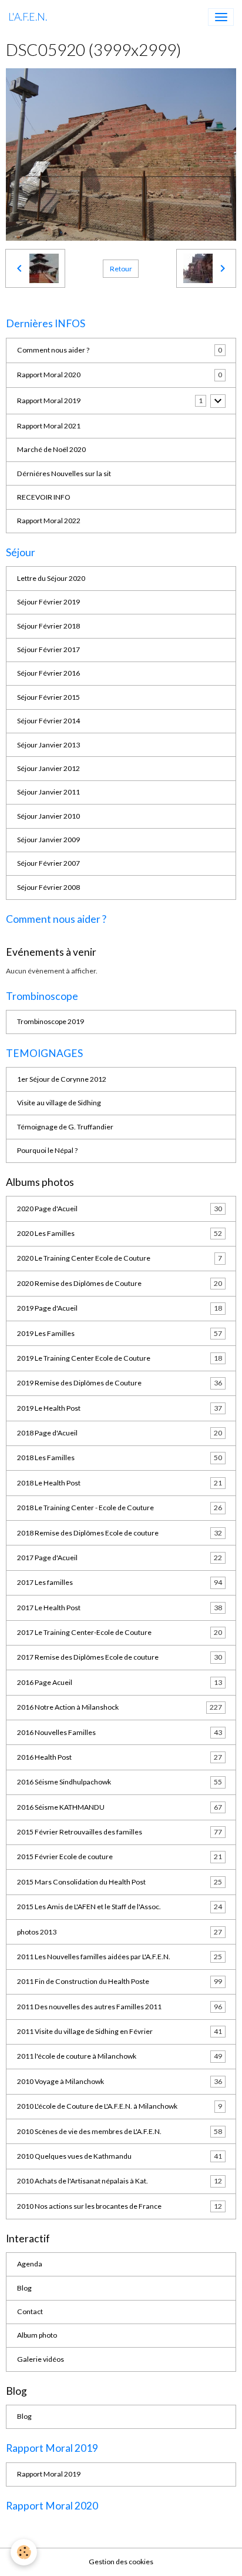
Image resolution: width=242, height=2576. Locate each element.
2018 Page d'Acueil (120, 1433)
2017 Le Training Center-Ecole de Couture (120, 1632)
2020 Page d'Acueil (120, 1209)
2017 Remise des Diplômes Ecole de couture (120, 1657)
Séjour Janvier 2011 (48, 792)
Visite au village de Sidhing (59, 1103)
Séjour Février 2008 (48, 887)
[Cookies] (24, 2552)
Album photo (37, 2335)
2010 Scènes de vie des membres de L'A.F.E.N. (120, 2131)
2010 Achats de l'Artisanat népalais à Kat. (120, 2181)
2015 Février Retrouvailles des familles (120, 1832)
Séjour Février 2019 (48, 602)
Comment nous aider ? (53, 350)
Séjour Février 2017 (48, 649)
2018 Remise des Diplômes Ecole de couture (120, 1533)
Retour (121, 269)
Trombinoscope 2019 (51, 1021)
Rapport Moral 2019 (49, 400)
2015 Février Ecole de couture (120, 1857)
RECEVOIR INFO (44, 497)
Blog (24, 2288)
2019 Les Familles (120, 1333)
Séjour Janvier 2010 (48, 816)
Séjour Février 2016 (48, 673)
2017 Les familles (120, 1582)
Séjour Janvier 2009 (48, 840)
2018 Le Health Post (120, 1483)
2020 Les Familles (120, 1233)
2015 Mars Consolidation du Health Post (120, 1882)
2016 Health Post (120, 1757)
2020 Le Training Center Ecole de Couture (120, 1258)
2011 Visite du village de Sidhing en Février (120, 2031)
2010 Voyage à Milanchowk (120, 2081)
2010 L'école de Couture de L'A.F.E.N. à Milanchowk (120, 2106)
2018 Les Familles (120, 1457)
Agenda (30, 2264)
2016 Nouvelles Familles (120, 1732)
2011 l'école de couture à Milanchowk (120, 2056)
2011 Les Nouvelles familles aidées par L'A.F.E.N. (120, 1957)
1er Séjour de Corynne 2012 (62, 1079)
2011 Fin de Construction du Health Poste (120, 1981)
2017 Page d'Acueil (120, 1558)
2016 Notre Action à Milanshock (120, 1707)
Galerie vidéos (41, 2359)
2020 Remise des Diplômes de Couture (120, 1283)
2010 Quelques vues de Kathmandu (120, 2156)
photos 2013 (120, 1932)
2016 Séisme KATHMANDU (120, 1807)
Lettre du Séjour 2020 (51, 578)
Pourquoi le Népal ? (47, 1150)
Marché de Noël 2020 (51, 449)
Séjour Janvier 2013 (48, 745)
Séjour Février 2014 (48, 721)
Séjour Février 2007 (48, 863)
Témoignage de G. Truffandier (65, 1127)
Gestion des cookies (121, 2562)
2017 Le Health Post (120, 1608)
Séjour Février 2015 (48, 697)
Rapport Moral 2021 (49, 426)
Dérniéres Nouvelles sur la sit (64, 473)
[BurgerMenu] (221, 17)
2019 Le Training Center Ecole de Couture (120, 1358)
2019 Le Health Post (120, 1408)
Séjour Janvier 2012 (48, 768)
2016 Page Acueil (120, 1682)
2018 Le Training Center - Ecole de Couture (120, 1508)
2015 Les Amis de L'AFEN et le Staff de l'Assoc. (120, 1907)
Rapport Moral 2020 (49, 375)
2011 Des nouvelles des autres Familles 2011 (120, 2007)
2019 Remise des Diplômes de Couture (120, 1383)
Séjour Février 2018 (48, 626)
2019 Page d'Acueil (120, 1308)
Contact (30, 2311)
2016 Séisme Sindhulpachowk (120, 1782)
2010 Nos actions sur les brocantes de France (120, 2206)
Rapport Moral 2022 (49, 521)
